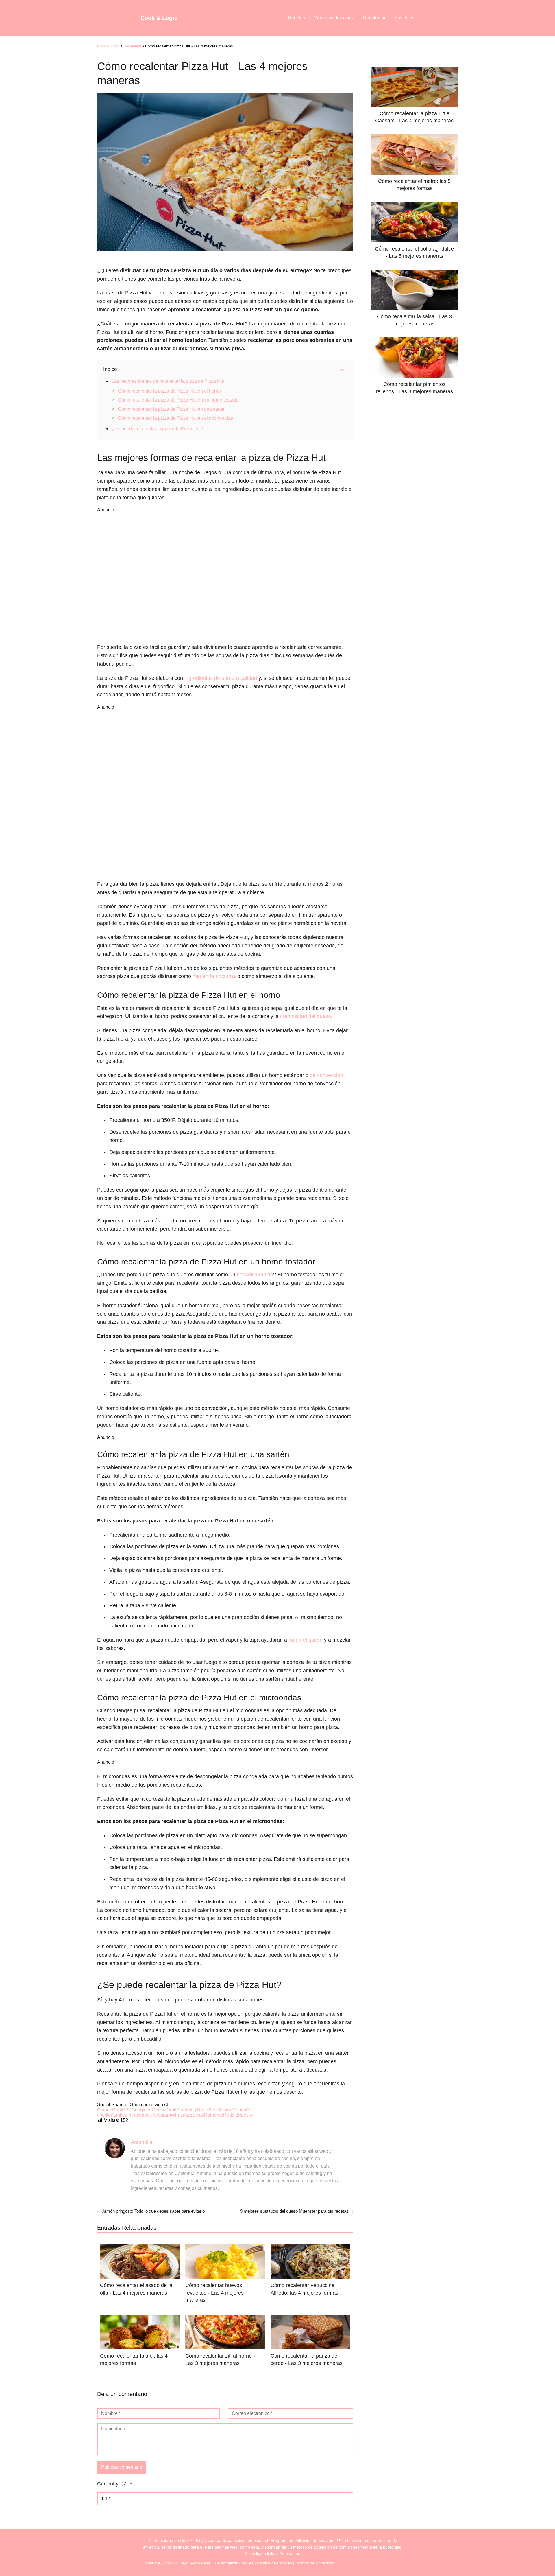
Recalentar (374, 18)
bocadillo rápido (255, 1275)
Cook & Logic (159, 18)
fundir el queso (306, 1640)
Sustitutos (404, 18)
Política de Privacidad (315, 2563)
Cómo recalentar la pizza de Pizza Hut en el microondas (175, 418)
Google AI (142, 2110)
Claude (105, 2110)
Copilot (240, 2110)
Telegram (161, 2115)
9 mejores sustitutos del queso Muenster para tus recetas (294, 2211)
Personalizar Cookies (234, 2563)
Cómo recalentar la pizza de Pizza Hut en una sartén (172, 409)
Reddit (230, 2115)
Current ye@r (114, 2484)
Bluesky (245, 2115)
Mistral (226, 2110)
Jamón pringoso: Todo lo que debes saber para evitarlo (153, 2211)
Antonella (141, 2142)
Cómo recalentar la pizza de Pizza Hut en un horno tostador (179, 400)
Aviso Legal (201, 2563)
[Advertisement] (225, 577)
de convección (326, 1075)
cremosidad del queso (306, 1016)
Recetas (296, 18)
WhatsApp (182, 2115)
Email (198, 2115)
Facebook (141, 2115)
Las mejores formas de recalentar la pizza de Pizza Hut (168, 381)
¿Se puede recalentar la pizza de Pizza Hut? (157, 429)
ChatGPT (122, 2110)
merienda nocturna (214, 976)
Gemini (159, 2110)
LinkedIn (122, 2115)
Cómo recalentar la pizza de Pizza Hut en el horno (169, 391)
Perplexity (187, 2110)
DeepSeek (208, 2110)
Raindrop (214, 2115)
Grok (171, 2110)
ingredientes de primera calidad (221, 678)
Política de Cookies (274, 2563)
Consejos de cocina (334, 18)
